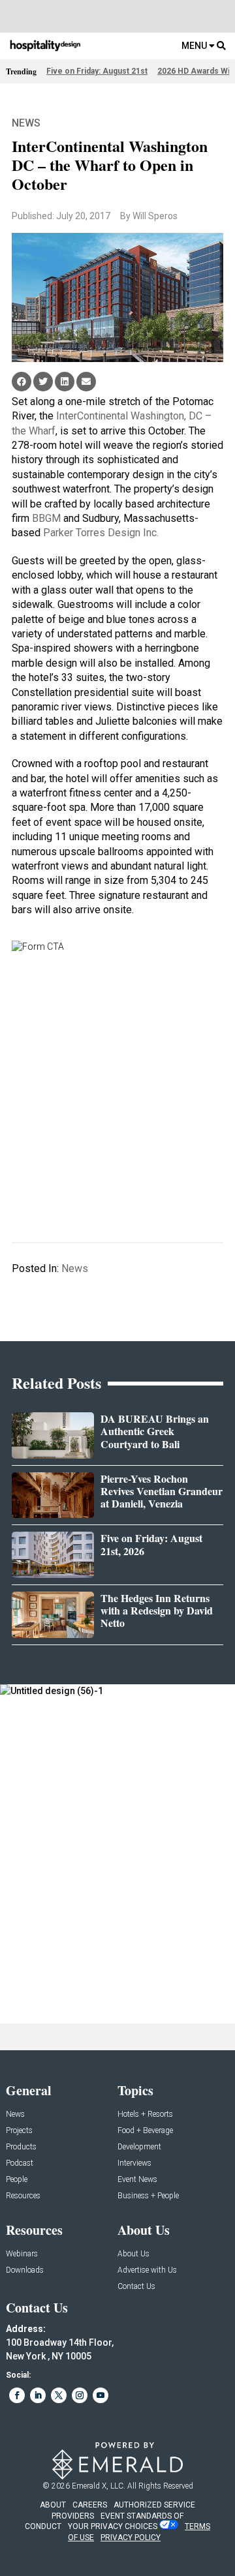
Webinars (22, 2254)
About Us (133, 2254)
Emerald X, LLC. (99, 2486)
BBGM (46, 518)
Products (21, 2147)
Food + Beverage (145, 2131)
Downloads (25, 2270)
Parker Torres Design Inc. (101, 533)
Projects (19, 2131)
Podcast (20, 2163)
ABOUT (53, 2505)
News (26, 123)
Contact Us (136, 2287)
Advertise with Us (147, 2270)
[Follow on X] (59, 2395)
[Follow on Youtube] (101, 2395)
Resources (23, 2196)
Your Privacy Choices (113, 2526)
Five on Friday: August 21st (97, 71)
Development (139, 2147)
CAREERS (90, 2505)
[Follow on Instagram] (80, 2395)
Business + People (148, 2196)
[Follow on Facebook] (17, 2395)
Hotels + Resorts (145, 2114)
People (17, 2180)
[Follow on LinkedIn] (38, 2395)
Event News (137, 2180)
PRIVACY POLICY (131, 2538)
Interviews (134, 2163)
